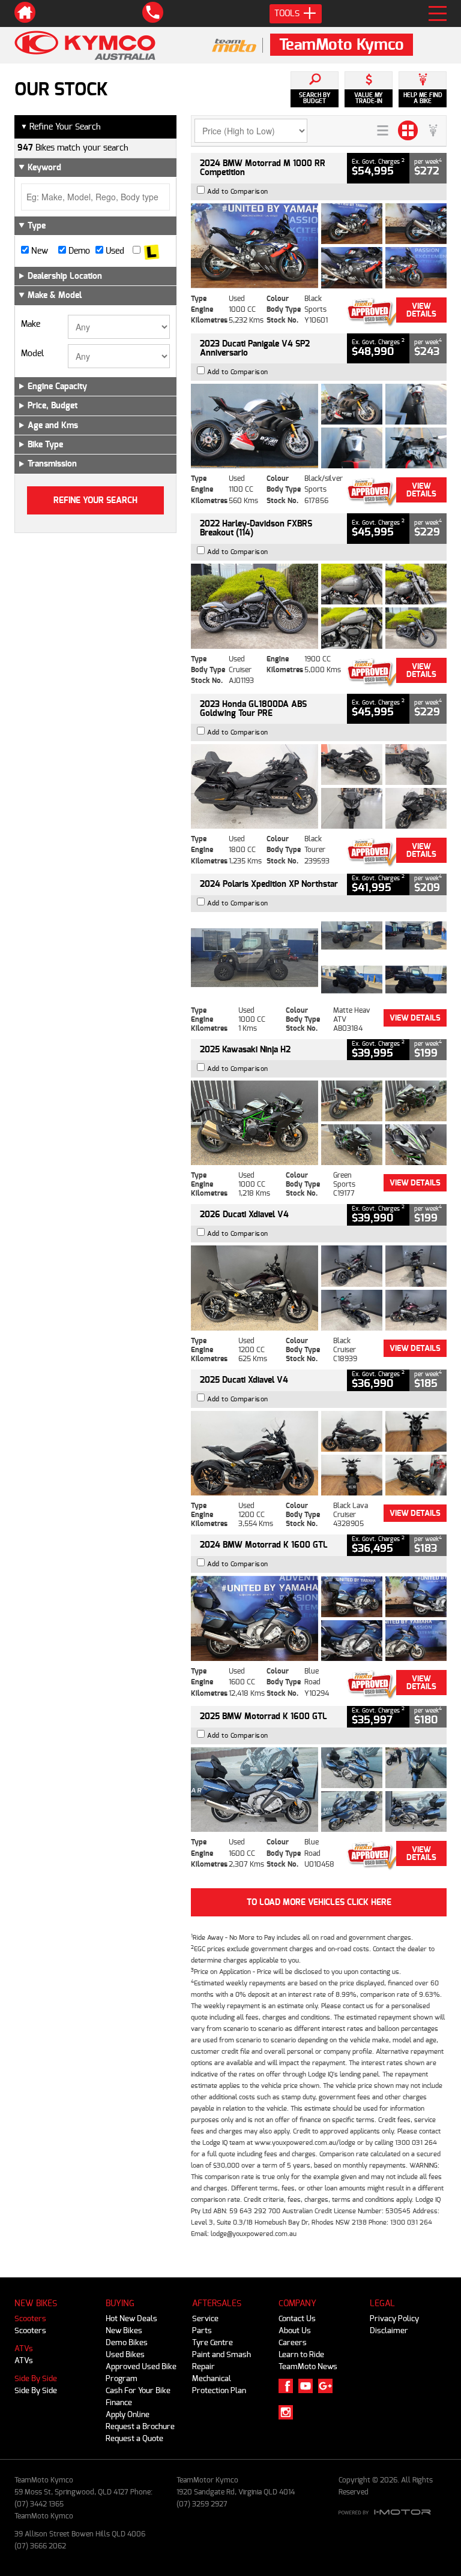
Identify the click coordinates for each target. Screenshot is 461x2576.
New (38, 251)
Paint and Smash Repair (221, 2360)
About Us (295, 2330)
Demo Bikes (127, 2342)
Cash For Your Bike (138, 2390)
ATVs (24, 2348)
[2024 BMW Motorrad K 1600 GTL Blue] (319, 1618)
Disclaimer (389, 2330)
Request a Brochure (140, 2426)
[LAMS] (151, 251)
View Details (421, 310)
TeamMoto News (308, 2366)
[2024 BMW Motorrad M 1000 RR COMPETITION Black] (319, 246)
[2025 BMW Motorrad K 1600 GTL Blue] (319, 1790)
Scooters (30, 2318)
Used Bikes (125, 2354)
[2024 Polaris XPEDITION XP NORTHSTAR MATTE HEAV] (319, 957)
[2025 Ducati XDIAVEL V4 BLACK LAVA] (319, 1453)
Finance (119, 2402)
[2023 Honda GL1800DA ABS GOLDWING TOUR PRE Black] (319, 786)
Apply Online (128, 2414)
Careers (293, 2342)
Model (32, 354)
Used (114, 251)
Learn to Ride (301, 2354)
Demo (78, 251)
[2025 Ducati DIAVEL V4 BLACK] (319, 1288)
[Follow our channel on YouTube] (308, 2386)
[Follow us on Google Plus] (328, 2386)
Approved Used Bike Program (141, 2372)
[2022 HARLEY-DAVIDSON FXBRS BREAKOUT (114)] (319, 606)
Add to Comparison (238, 192)
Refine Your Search (61, 127)
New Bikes (124, 2330)
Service (205, 2318)
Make (31, 324)
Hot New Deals (131, 2318)
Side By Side (36, 2378)
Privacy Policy (394, 2318)
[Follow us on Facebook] (288, 2386)
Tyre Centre (212, 2342)
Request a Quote (134, 2438)
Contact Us (297, 2318)
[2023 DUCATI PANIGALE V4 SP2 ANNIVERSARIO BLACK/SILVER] (319, 426)
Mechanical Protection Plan (219, 2384)
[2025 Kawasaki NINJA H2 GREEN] (319, 1123)
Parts (202, 2330)
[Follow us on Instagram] (288, 2412)
